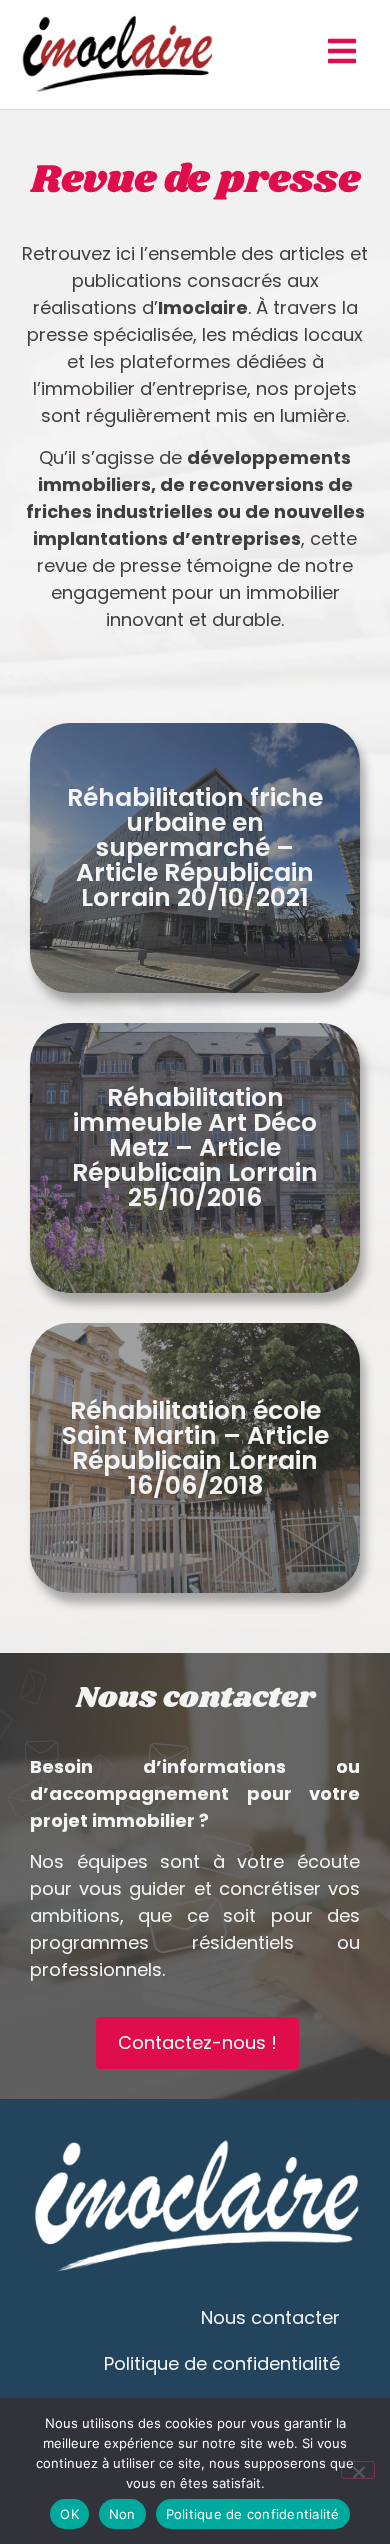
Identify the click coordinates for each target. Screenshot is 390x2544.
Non (122, 2514)
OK (69, 2514)
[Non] (358, 2470)
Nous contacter (270, 2317)
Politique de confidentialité (222, 2363)
